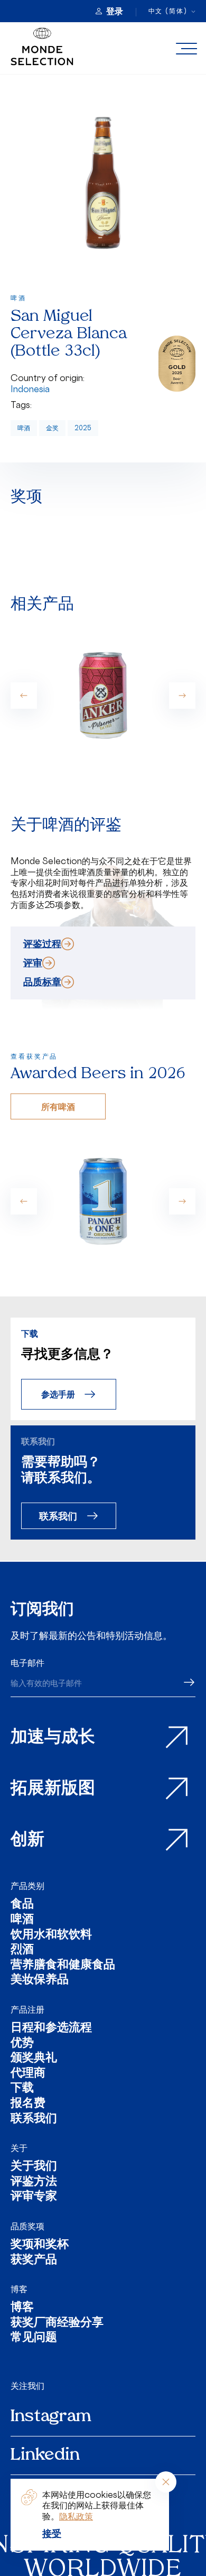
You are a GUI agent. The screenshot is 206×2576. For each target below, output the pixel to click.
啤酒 (24, 428)
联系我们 (58, 1516)
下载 (22, 2089)
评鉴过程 (42, 943)
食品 (22, 1905)
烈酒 (22, 1950)
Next (182, 696)
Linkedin (45, 2455)
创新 (27, 1840)
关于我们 (34, 2167)
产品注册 (27, 2009)
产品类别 (27, 1886)
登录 (115, 11)
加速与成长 (53, 1738)
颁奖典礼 (34, 2059)
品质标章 (42, 981)
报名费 (28, 2104)
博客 (19, 2289)
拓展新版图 (53, 1789)
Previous (24, 696)
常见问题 (34, 2338)
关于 (19, 2148)
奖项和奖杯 (40, 2245)
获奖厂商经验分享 (57, 2324)
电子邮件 (27, 1663)
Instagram (51, 2417)
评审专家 (34, 2197)
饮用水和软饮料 (51, 1936)
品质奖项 (27, 2226)
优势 (22, 2044)
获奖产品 (34, 2261)
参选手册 (58, 1394)
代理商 (28, 2074)
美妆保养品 (40, 1981)
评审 (33, 962)
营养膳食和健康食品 (63, 1966)
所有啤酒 (58, 1106)
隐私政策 (76, 2516)
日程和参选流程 (51, 2029)
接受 (52, 2533)
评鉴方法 (34, 2183)
